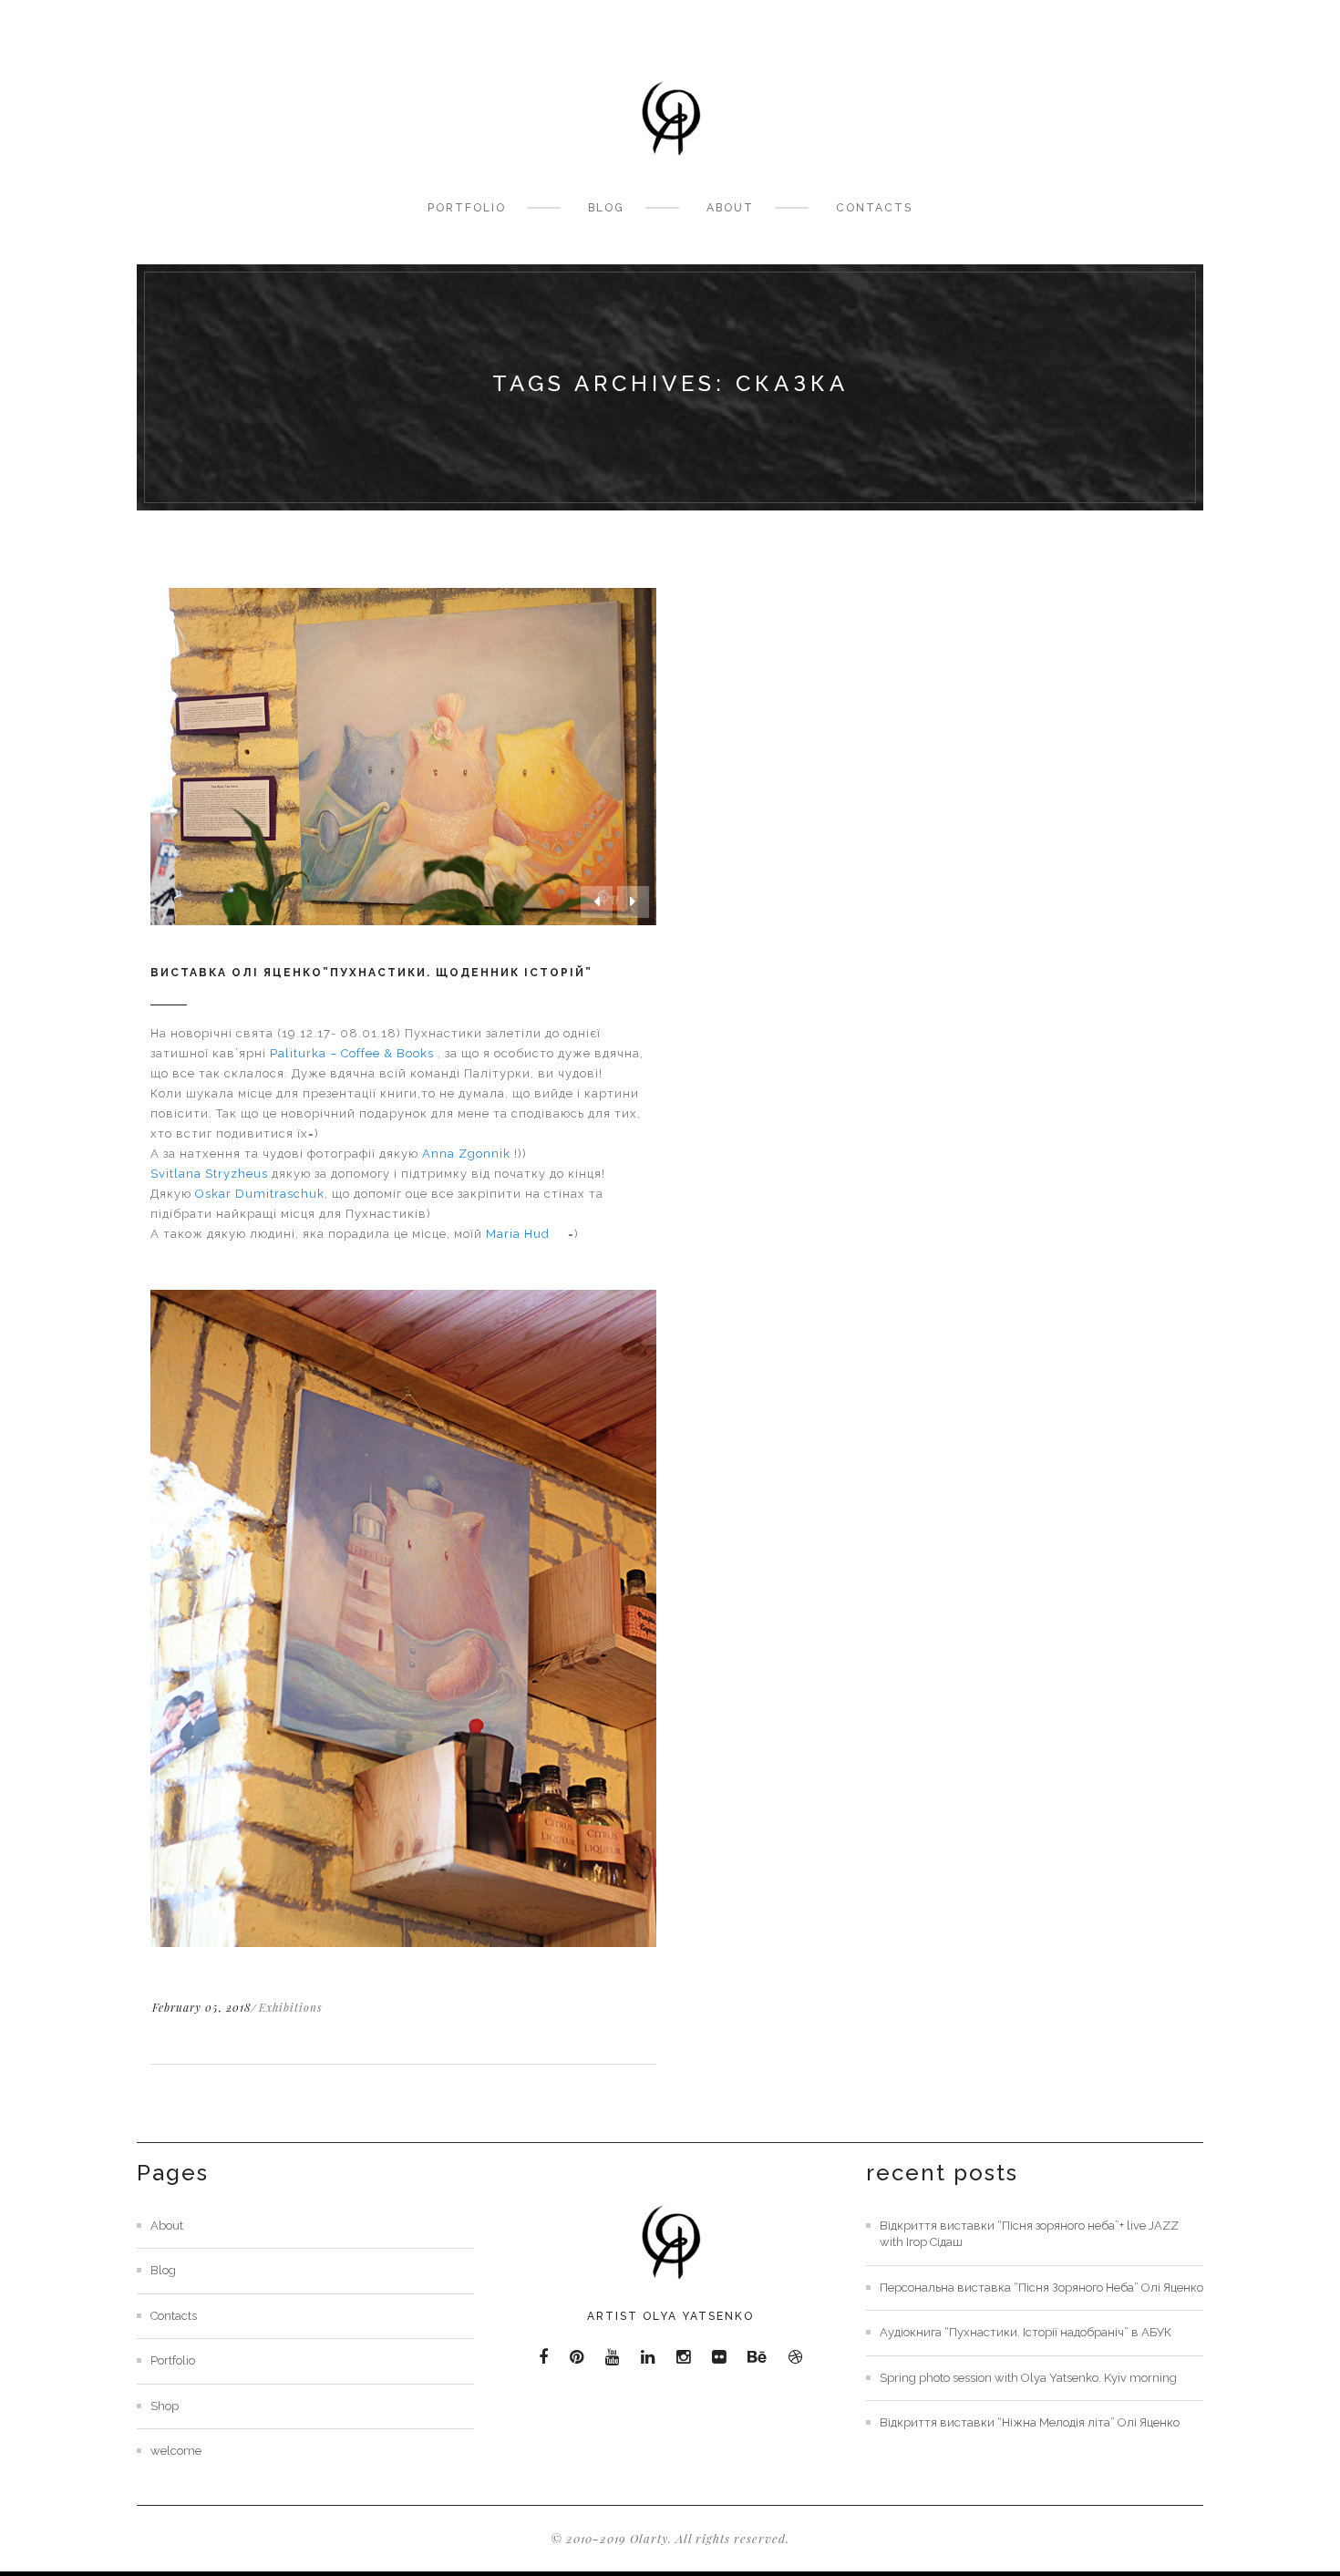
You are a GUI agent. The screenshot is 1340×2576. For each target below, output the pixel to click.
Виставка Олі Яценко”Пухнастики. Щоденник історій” (371, 973)
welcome (176, 2451)
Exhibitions (291, 2007)
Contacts (874, 208)
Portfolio (467, 208)
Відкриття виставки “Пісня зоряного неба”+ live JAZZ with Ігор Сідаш (1029, 2234)
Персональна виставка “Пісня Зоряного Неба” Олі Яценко (1041, 2287)
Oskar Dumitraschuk (260, 1194)
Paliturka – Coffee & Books (352, 1053)
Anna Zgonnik (466, 1154)
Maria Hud (518, 1234)
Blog (606, 208)
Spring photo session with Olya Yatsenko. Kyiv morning (1028, 2378)
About (730, 208)
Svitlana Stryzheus (209, 1174)
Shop (165, 2406)
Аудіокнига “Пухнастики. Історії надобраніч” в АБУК (1026, 2332)
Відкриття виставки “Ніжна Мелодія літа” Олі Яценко (1030, 2422)
